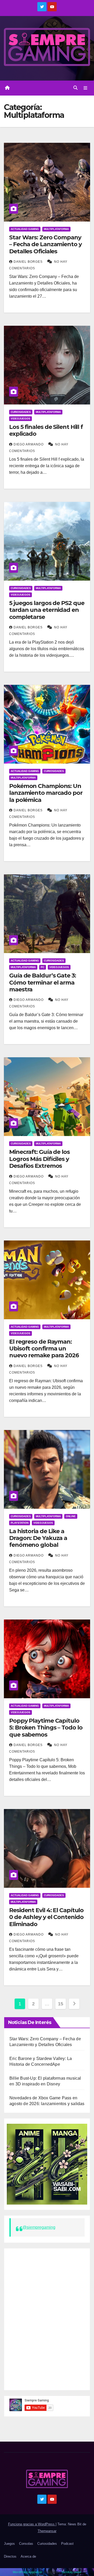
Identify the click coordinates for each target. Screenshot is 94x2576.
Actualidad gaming (25, 229)
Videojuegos (20, 419)
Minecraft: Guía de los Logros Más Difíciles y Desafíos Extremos (39, 1159)
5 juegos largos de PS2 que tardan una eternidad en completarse (47, 610)
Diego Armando (29, 444)
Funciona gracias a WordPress (32, 2524)
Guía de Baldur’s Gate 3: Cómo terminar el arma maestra (43, 982)
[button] (75, 88)
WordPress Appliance (27, 2572)
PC (43, 967)
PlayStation (20, 1523)
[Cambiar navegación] (86, 88)
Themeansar (47, 2531)
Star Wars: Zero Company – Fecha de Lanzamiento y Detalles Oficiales (45, 244)
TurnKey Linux (71, 2572)
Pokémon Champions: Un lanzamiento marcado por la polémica (46, 793)
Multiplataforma (56, 229)
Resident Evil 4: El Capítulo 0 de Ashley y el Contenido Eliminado (46, 1917)
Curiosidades (21, 412)
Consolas (26, 2544)
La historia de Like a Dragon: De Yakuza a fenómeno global (38, 1538)
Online (71, 1516)
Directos (10, 2556)
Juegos (9, 2544)
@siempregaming (39, 2227)
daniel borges (29, 262)
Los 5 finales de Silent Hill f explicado (46, 430)
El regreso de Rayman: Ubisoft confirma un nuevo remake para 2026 (44, 1349)
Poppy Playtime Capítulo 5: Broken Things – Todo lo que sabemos (46, 1728)
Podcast (67, 2544)
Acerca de (28, 2556)
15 (60, 2004)
